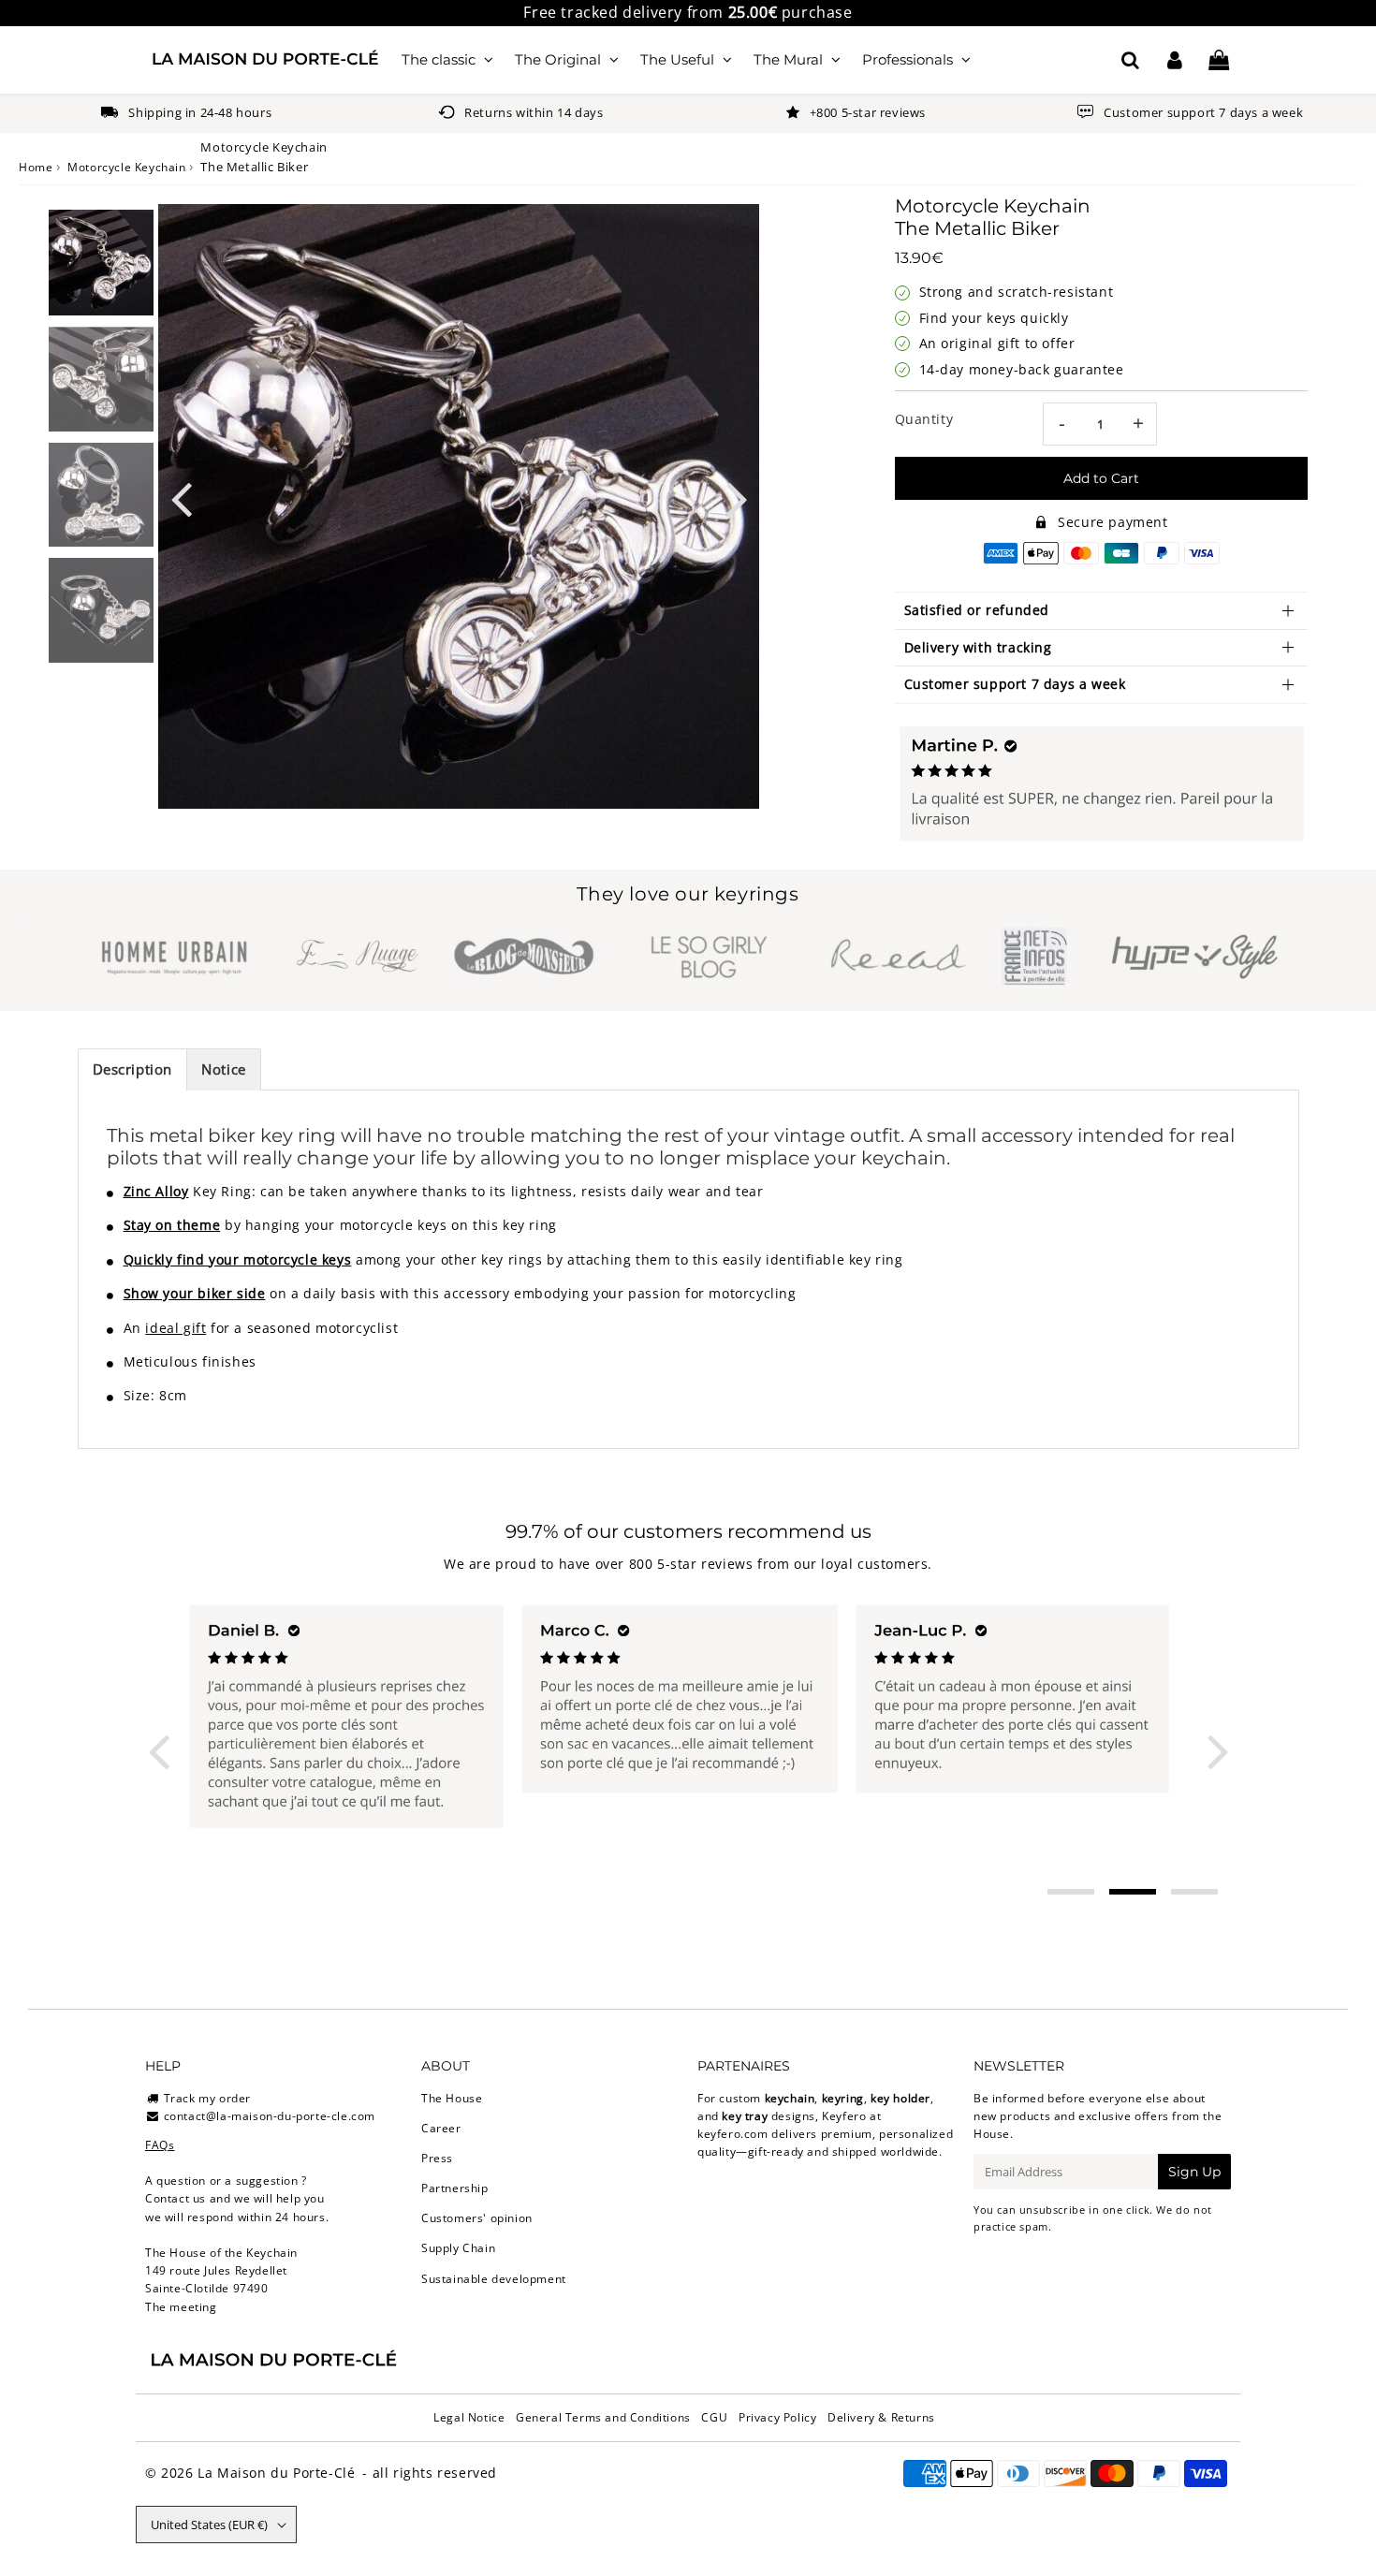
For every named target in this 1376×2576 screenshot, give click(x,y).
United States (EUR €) (209, 2525)
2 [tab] (1133, 1892)
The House (452, 2098)
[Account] (1174, 60)
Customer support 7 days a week (1015, 684)
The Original (558, 59)
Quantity (924, 419)
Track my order (207, 2098)
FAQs (160, 2145)
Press (437, 2158)
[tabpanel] (101, 263)
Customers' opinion (477, 2218)
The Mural (788, 59)
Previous (181, 498)
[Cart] (1218, 60)
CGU (714, 2417)
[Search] (1130, 60)
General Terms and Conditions (603, 2417)
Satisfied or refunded (977, 610)
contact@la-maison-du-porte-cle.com (270, 2116)
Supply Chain (458, 2248)
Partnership (455, 2188)
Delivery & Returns (881, 2417)
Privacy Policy (777, 2417)
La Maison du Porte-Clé (276, 2473)
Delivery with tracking (978, 647)
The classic (439, 59)
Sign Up (1194, 2172)
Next (737, 498)
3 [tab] (1194, 1892)
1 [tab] (1071, 1892)
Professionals (908, 59)
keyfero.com (733, 2134)
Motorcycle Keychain (126, 167)
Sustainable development (494, 2279)
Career (441, 2128)
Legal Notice (469, 2417)
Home (36, 167)
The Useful (677, 59)
